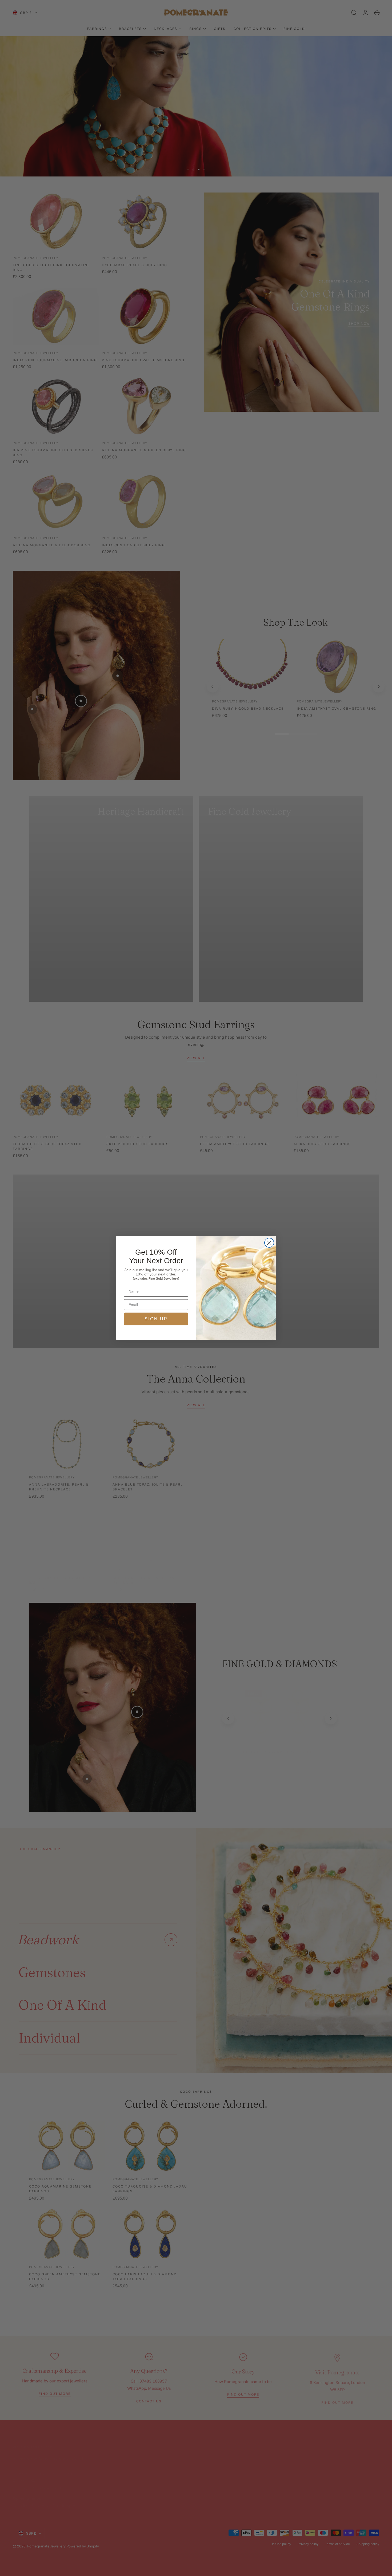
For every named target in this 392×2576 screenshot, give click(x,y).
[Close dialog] (269, 1243)
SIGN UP (156, 1319)
